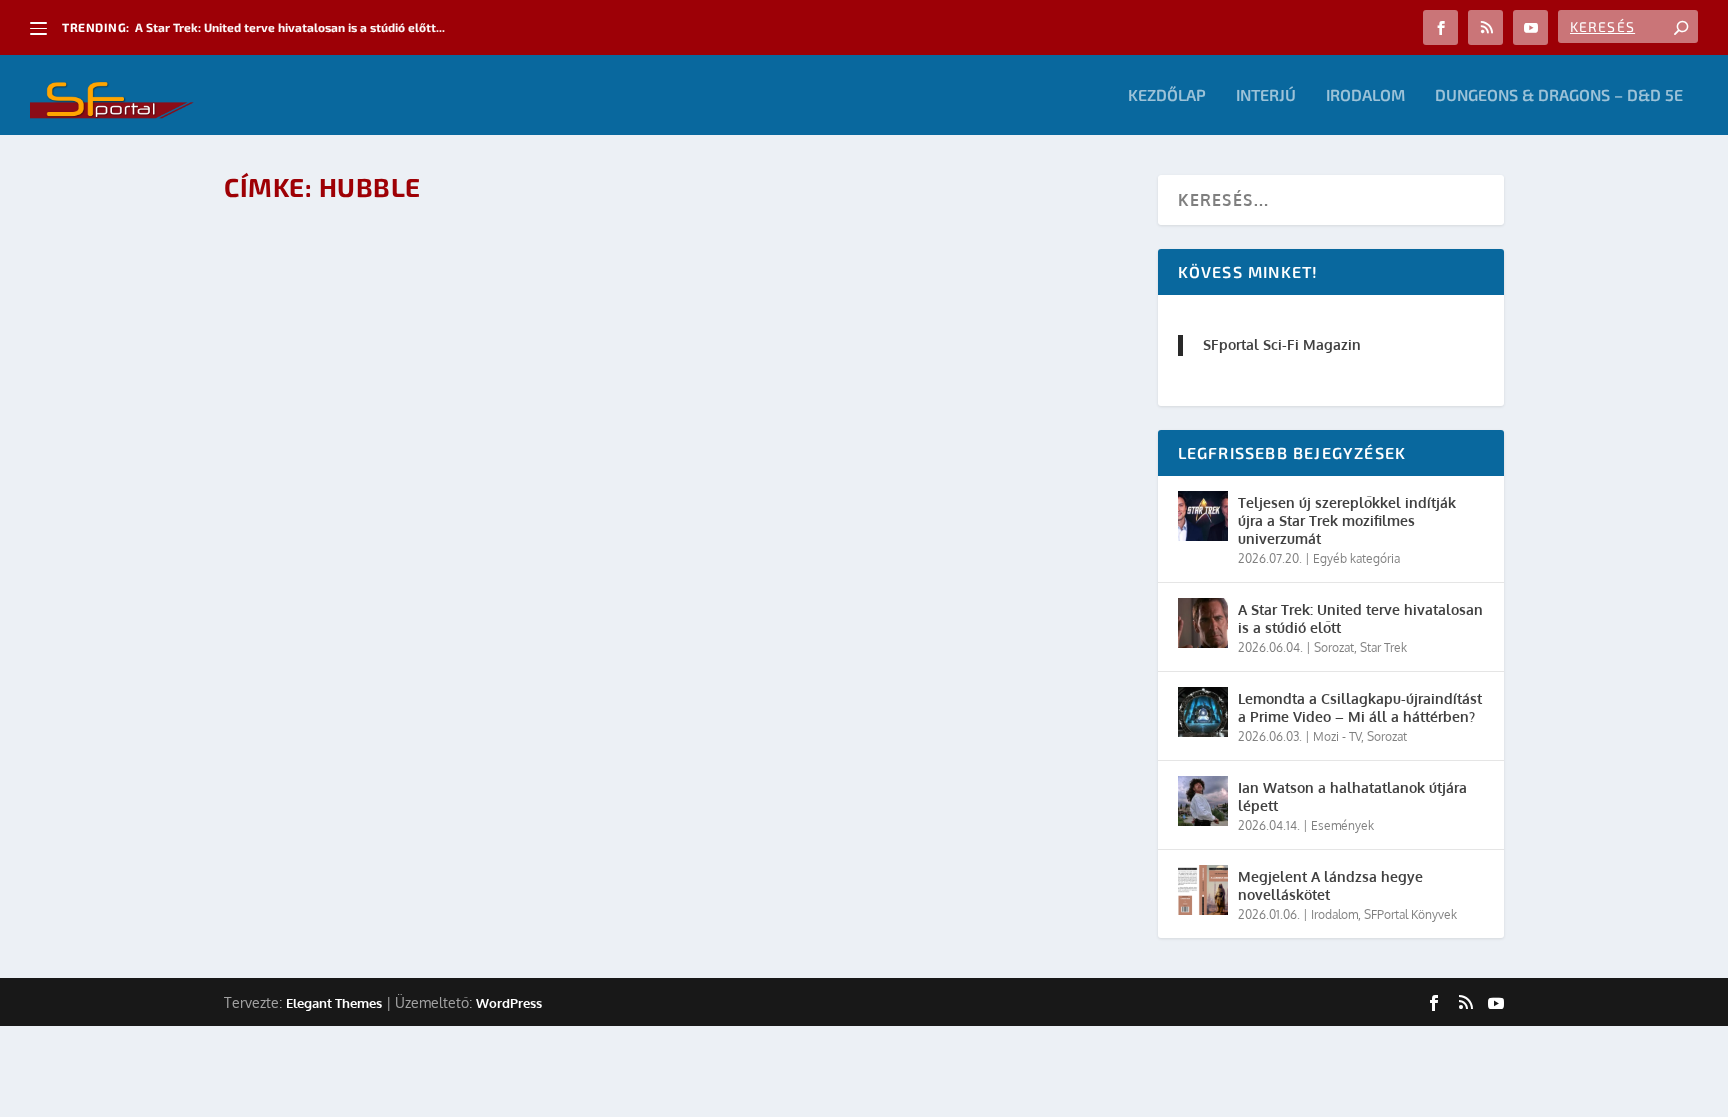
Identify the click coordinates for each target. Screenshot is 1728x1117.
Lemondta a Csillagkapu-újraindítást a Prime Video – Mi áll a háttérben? (1360, 707)
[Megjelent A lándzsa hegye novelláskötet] (1203, 890)
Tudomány (523, 277)
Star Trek (1383, 647)
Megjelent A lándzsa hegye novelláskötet (1330, 885)
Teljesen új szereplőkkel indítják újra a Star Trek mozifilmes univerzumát (1347, 520)
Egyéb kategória (1356, 558)
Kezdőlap (1167, 95)
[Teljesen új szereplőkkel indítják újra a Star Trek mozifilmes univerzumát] (1203, 516)
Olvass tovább (315, 332)
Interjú (1266, 95)
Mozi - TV (1337, 736)
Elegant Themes (334, 1003)
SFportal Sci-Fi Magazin (1282, 344)
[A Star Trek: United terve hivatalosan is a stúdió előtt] (1203, 623)
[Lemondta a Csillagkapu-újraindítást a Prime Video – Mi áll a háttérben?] (1203, 712)
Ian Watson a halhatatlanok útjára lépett (1352, 796)
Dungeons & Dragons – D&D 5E (1559, 95)
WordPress (509, 1003)
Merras (322, 277)
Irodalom (1365, 95)
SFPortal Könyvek (1410, 914)
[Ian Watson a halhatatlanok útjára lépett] (1203, 801)
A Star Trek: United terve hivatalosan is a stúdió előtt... (290, 27)
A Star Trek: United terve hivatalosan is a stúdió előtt (1360, 618)
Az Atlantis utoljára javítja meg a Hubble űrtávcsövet (486, 245)
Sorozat (1334, 647)
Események (458, 277)
